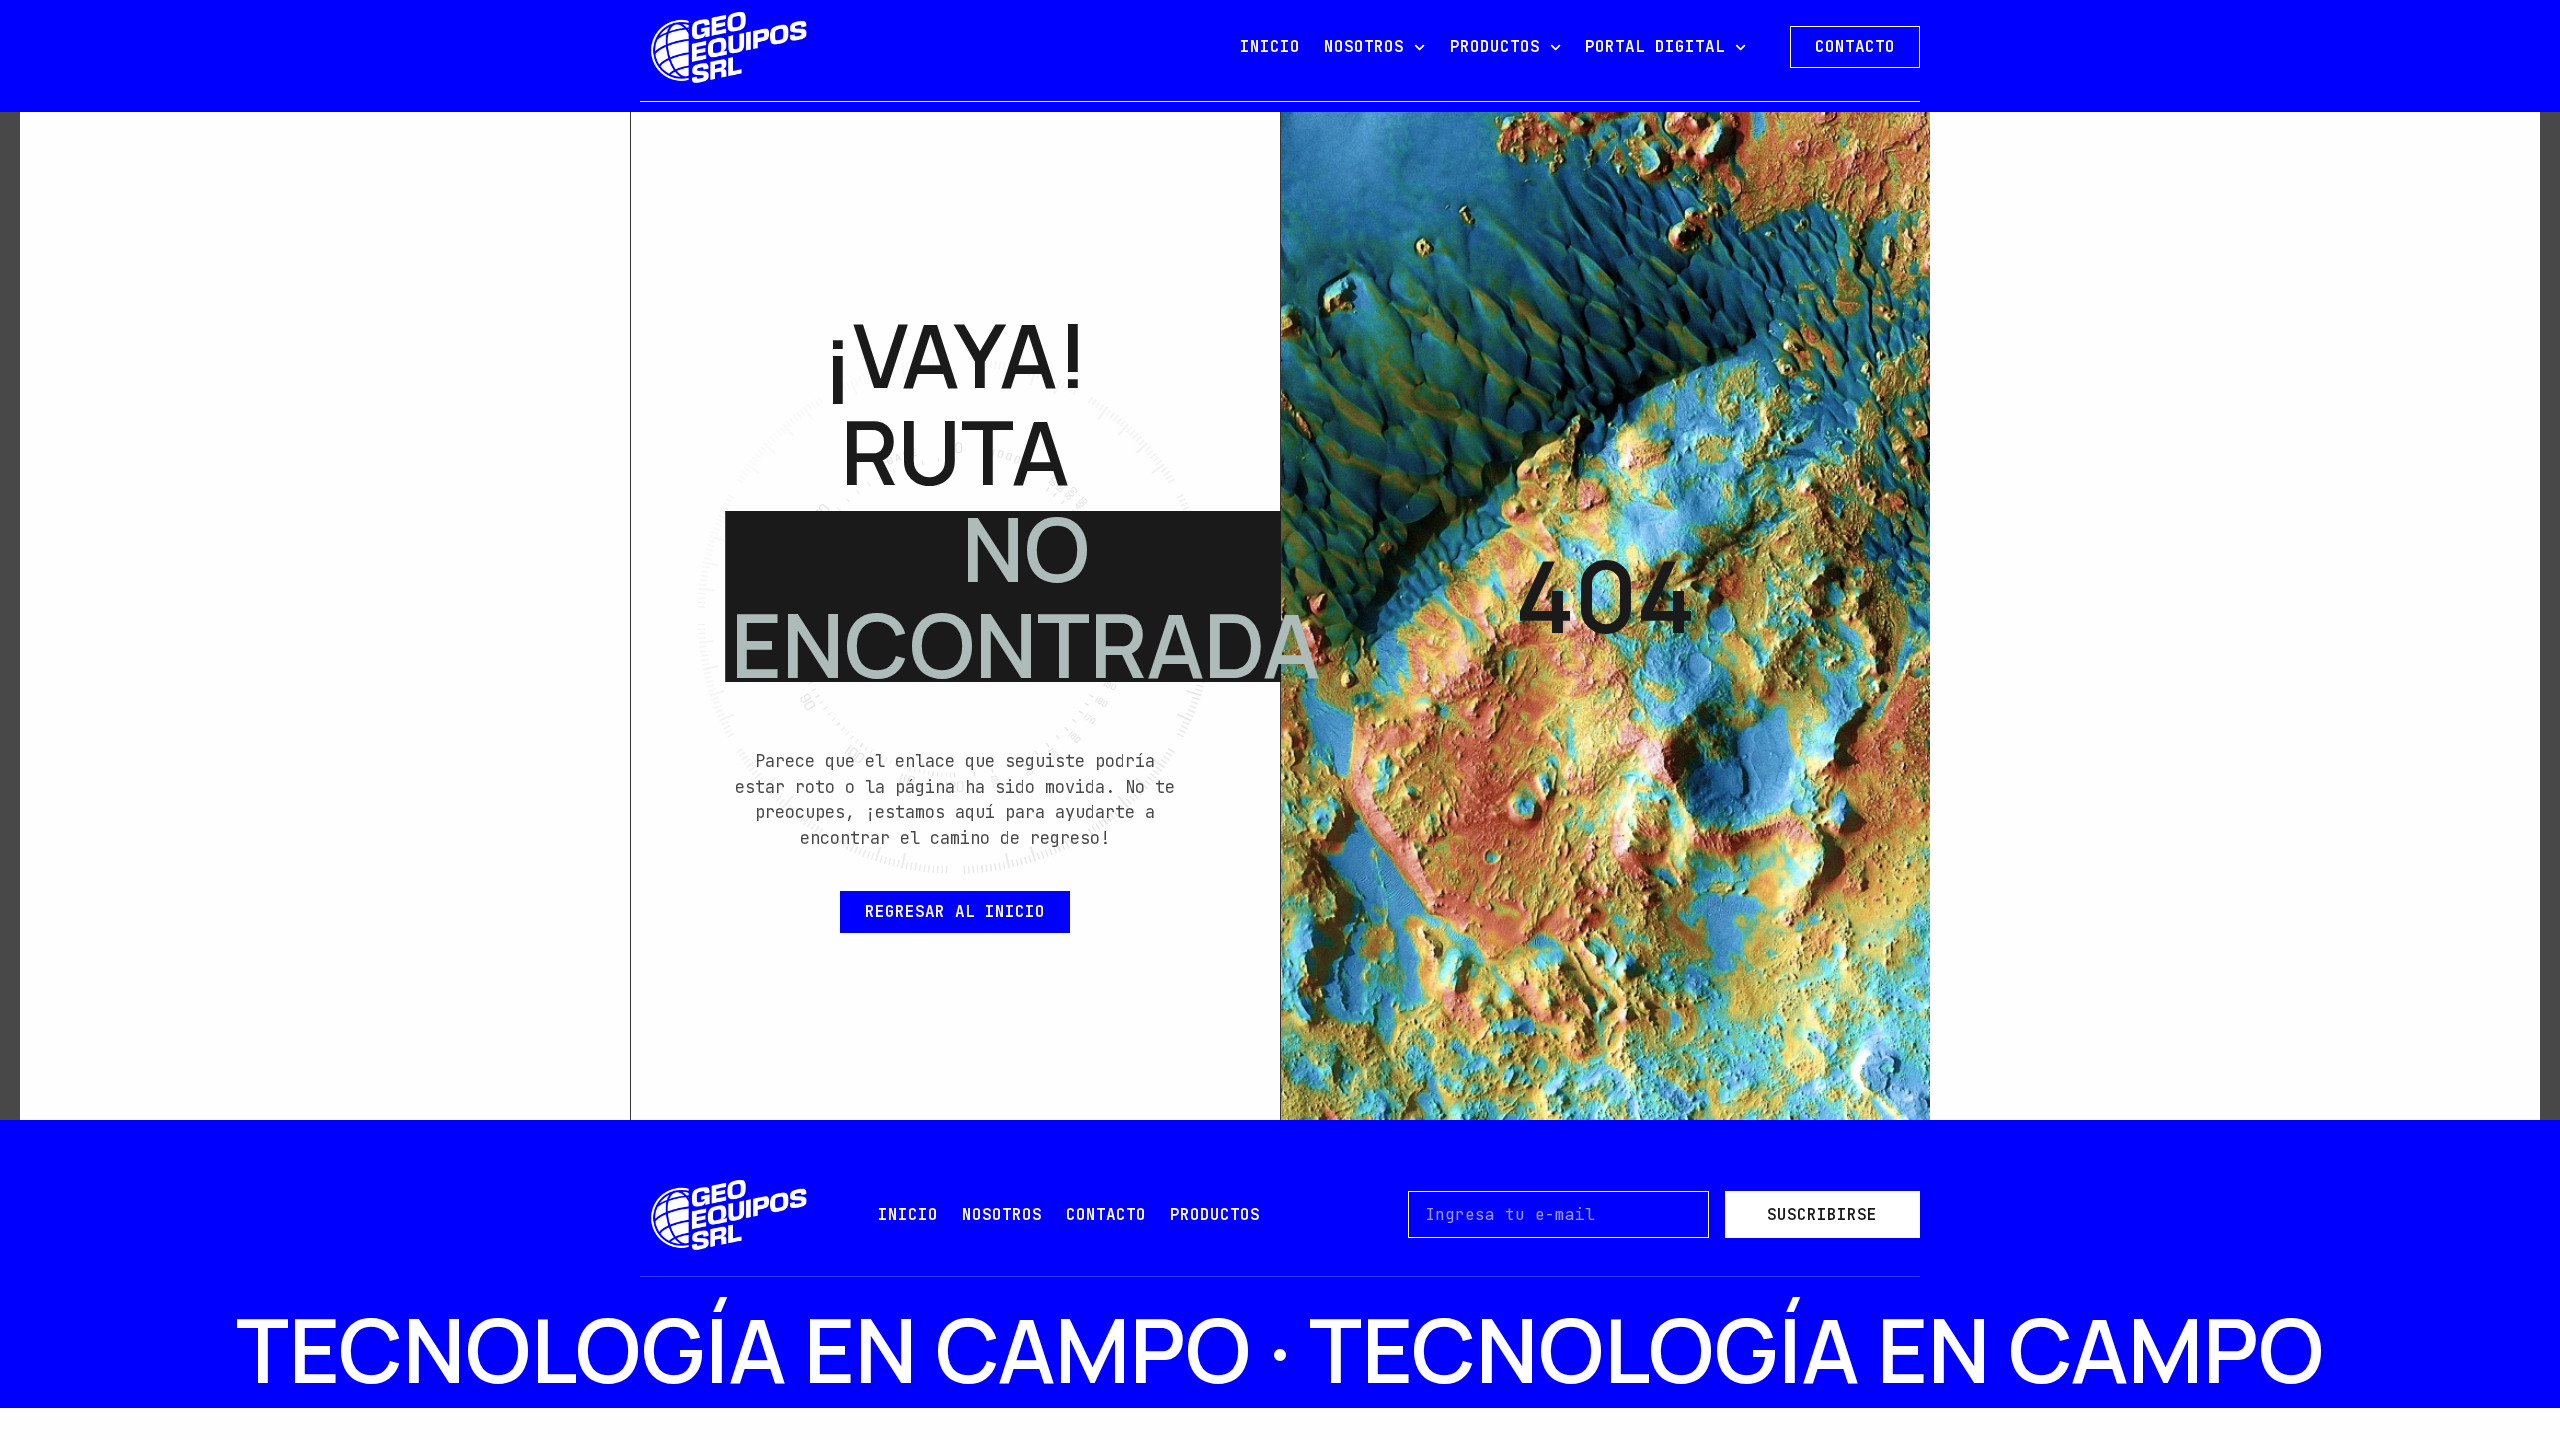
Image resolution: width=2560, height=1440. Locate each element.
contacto (1106, 1214)
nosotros (1002, 1214)
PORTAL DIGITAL (1655, 46)
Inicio (908, 1214)
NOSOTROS (1364, 46)
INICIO (1270, 46)
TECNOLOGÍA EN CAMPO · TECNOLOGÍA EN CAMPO (1280, 1349)
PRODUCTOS (1495, 46)
